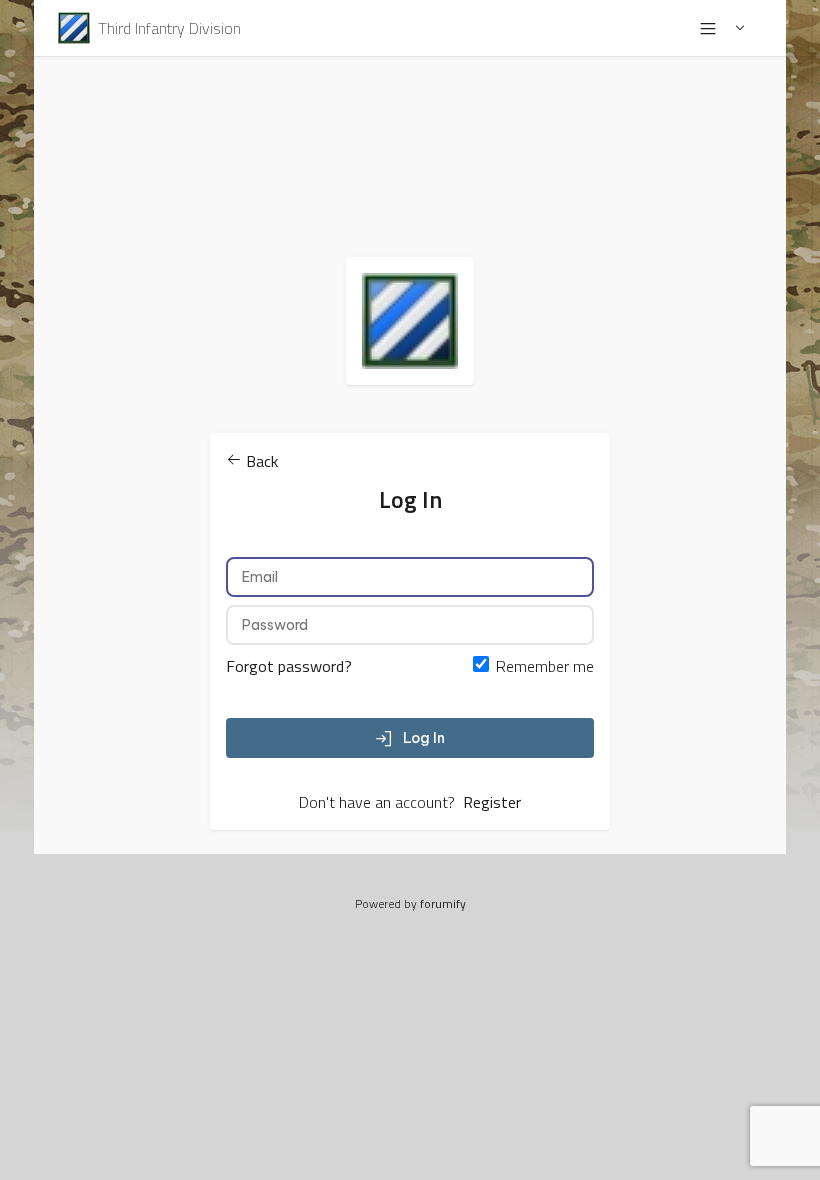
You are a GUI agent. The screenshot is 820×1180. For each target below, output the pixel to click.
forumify (443, 903)
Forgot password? (289, 666)
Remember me (545, 666)
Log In (424, 738)
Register (492, 802)
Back (260, 461)
